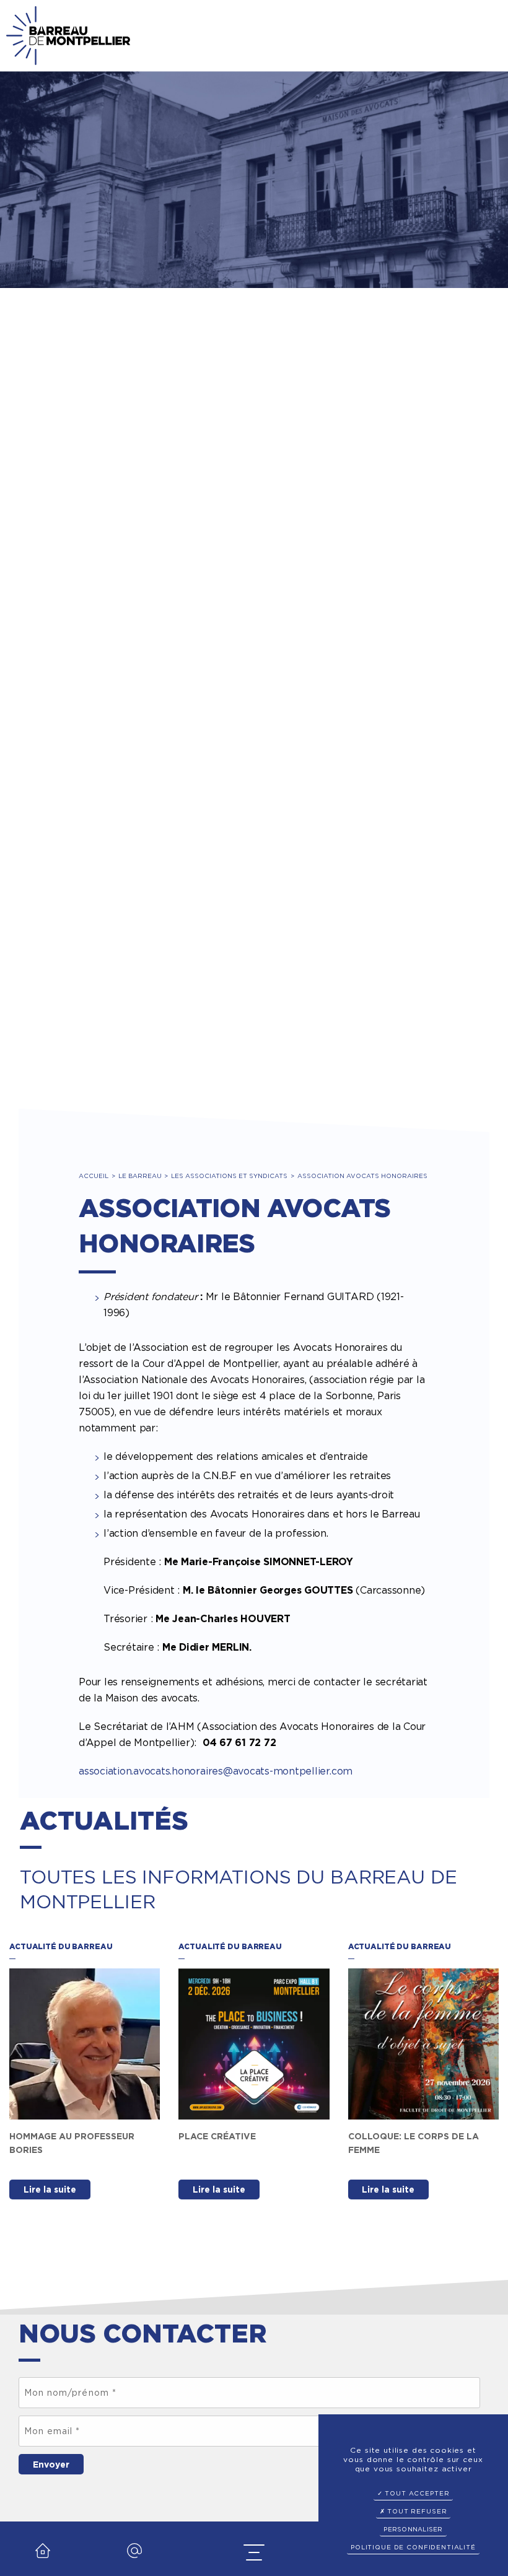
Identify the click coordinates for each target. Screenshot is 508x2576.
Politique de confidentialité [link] (413, 2547)
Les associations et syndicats (229, 1176)
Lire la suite (50, 2190)
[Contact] (134, 2562)
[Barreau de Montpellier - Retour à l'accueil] (68, 36)
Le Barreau (140, 1176)
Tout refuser (416, 2511)
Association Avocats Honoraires (362, 1176)
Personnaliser (413, 2529)
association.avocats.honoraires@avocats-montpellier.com (216, 1771)
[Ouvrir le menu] (254, 2553)
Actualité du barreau (61, 1946)
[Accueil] (43, 2562)
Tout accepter (416, 2493)
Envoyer (51, 2465)
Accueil (94, 1176)
